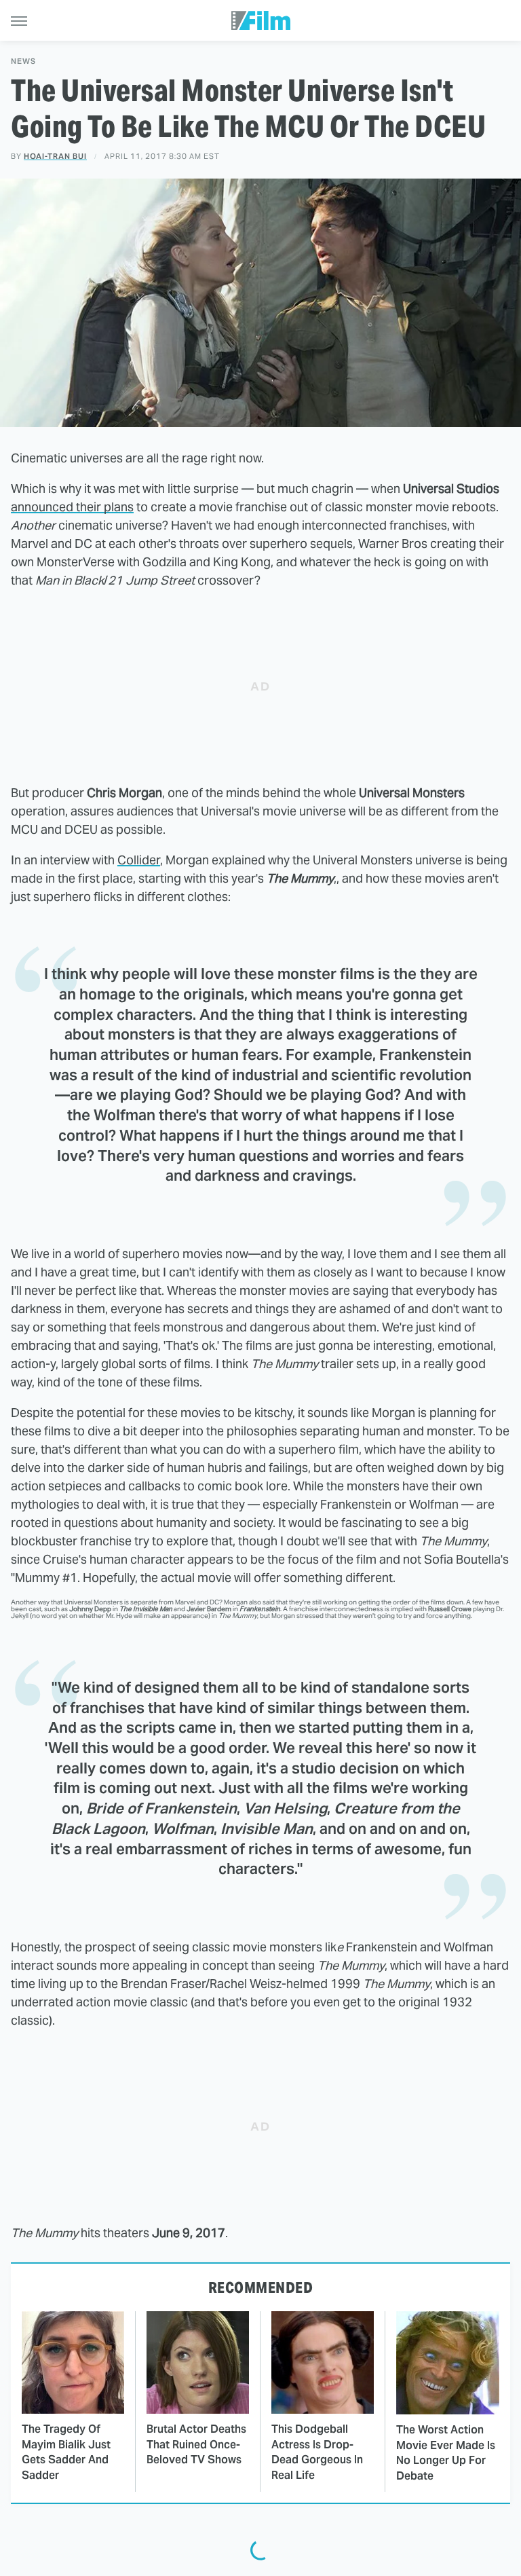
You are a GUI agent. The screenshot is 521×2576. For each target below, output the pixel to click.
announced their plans (72, 507)
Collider (139, 860)
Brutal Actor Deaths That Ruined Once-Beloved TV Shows (196, 2444)
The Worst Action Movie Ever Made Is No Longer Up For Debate (446, 2452)
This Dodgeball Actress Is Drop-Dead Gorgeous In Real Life (317, 2452)
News (23, 61)
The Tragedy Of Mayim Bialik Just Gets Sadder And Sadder (66, 2452)
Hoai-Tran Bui (55, 156)
